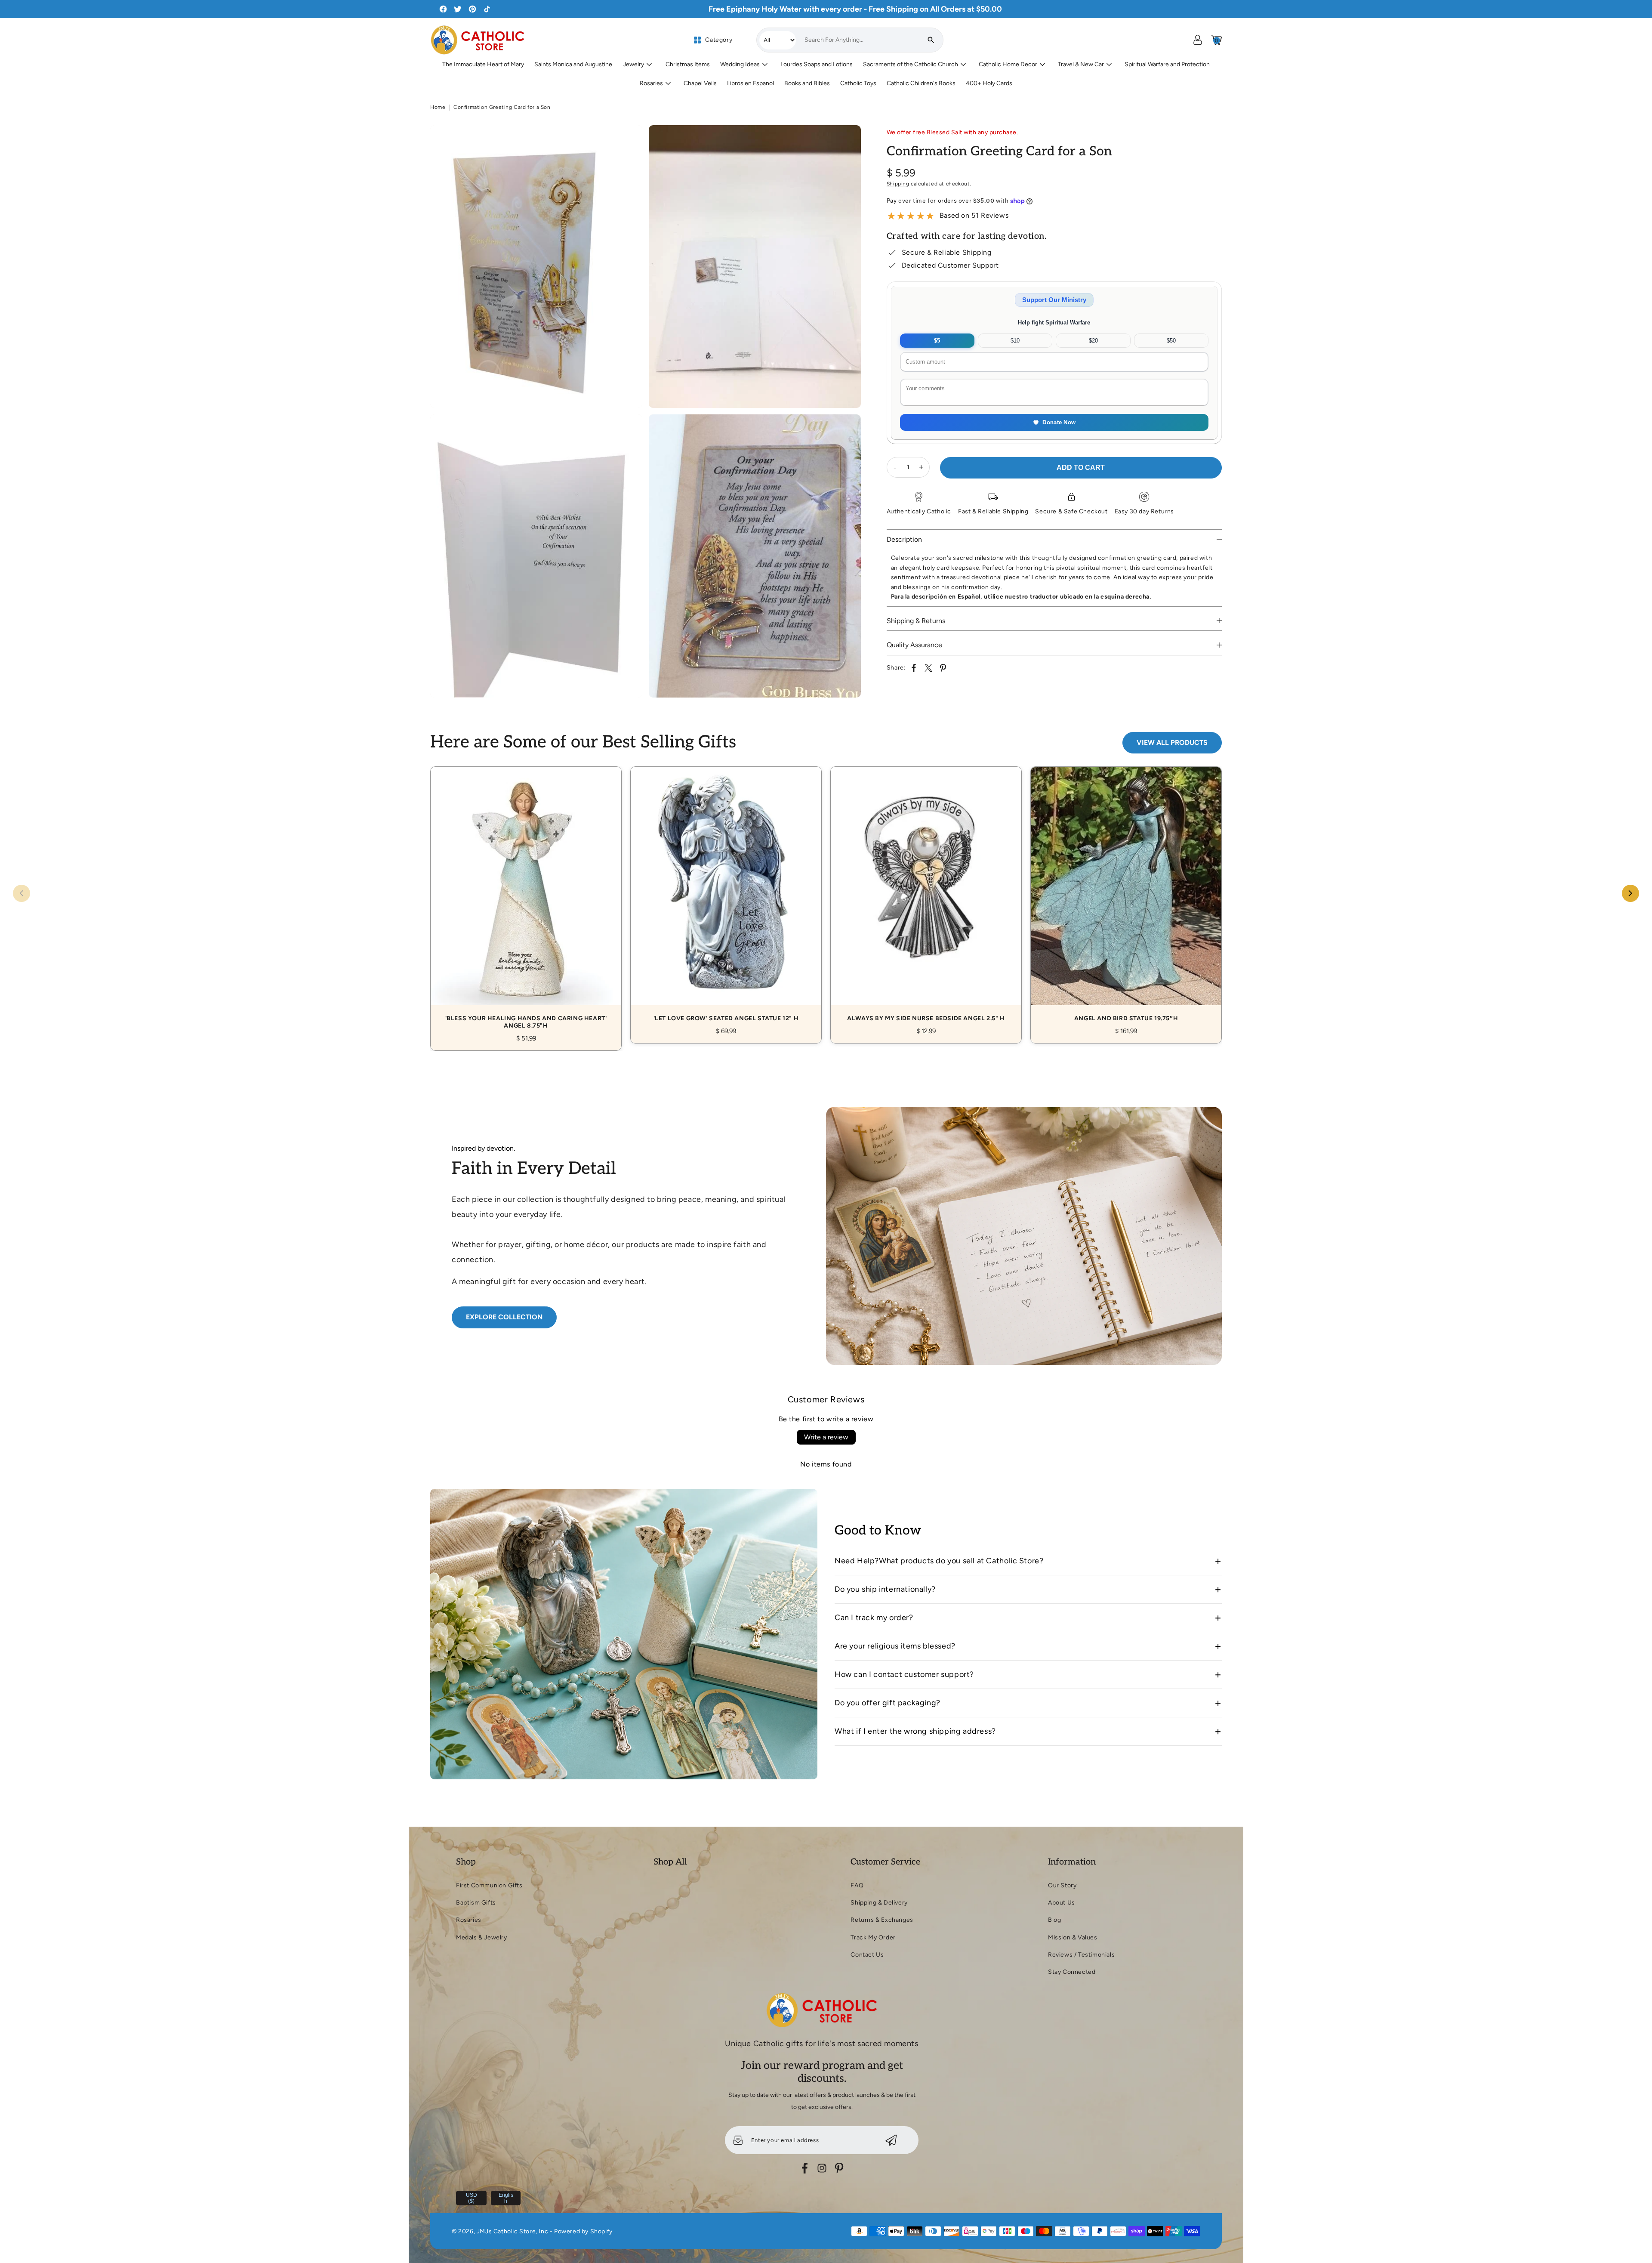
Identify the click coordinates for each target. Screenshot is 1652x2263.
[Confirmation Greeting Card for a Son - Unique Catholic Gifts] (536, 267)
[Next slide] (1630, 893)
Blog (1054, 1920)
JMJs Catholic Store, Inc (512, 2231)
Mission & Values (1073, 1937)
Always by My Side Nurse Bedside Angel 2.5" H (926, 895)
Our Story (1062, 1885)
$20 (1093, 341)
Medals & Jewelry (482, 1937)
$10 (1015, 341)
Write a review (826, 1437)
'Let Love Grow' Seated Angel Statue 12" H (726, 895)
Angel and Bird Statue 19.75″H (1126, 895)
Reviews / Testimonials (1081, 1955)
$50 (1171, 341)
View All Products (1172, 742)
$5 (937, 341)
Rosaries (469, 1920)
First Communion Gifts (489, 1885)
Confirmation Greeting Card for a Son (502, 107)
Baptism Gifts (476, 1903)
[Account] (1198, 40)
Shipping (898, 184)
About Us (1062, 1903)
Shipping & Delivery (879, 1903)
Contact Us (867, 1955)
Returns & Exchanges (882, 1920)
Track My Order (873, 1937)
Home (438, 107)
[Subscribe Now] (891, 2140)
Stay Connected (1072, 1972)
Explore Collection (504, 1317)
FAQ (857, 1885)
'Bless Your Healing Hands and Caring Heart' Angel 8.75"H (526, 899)
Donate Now (1059, 422)
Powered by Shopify (583, 2231)
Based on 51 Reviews (974, 215)
